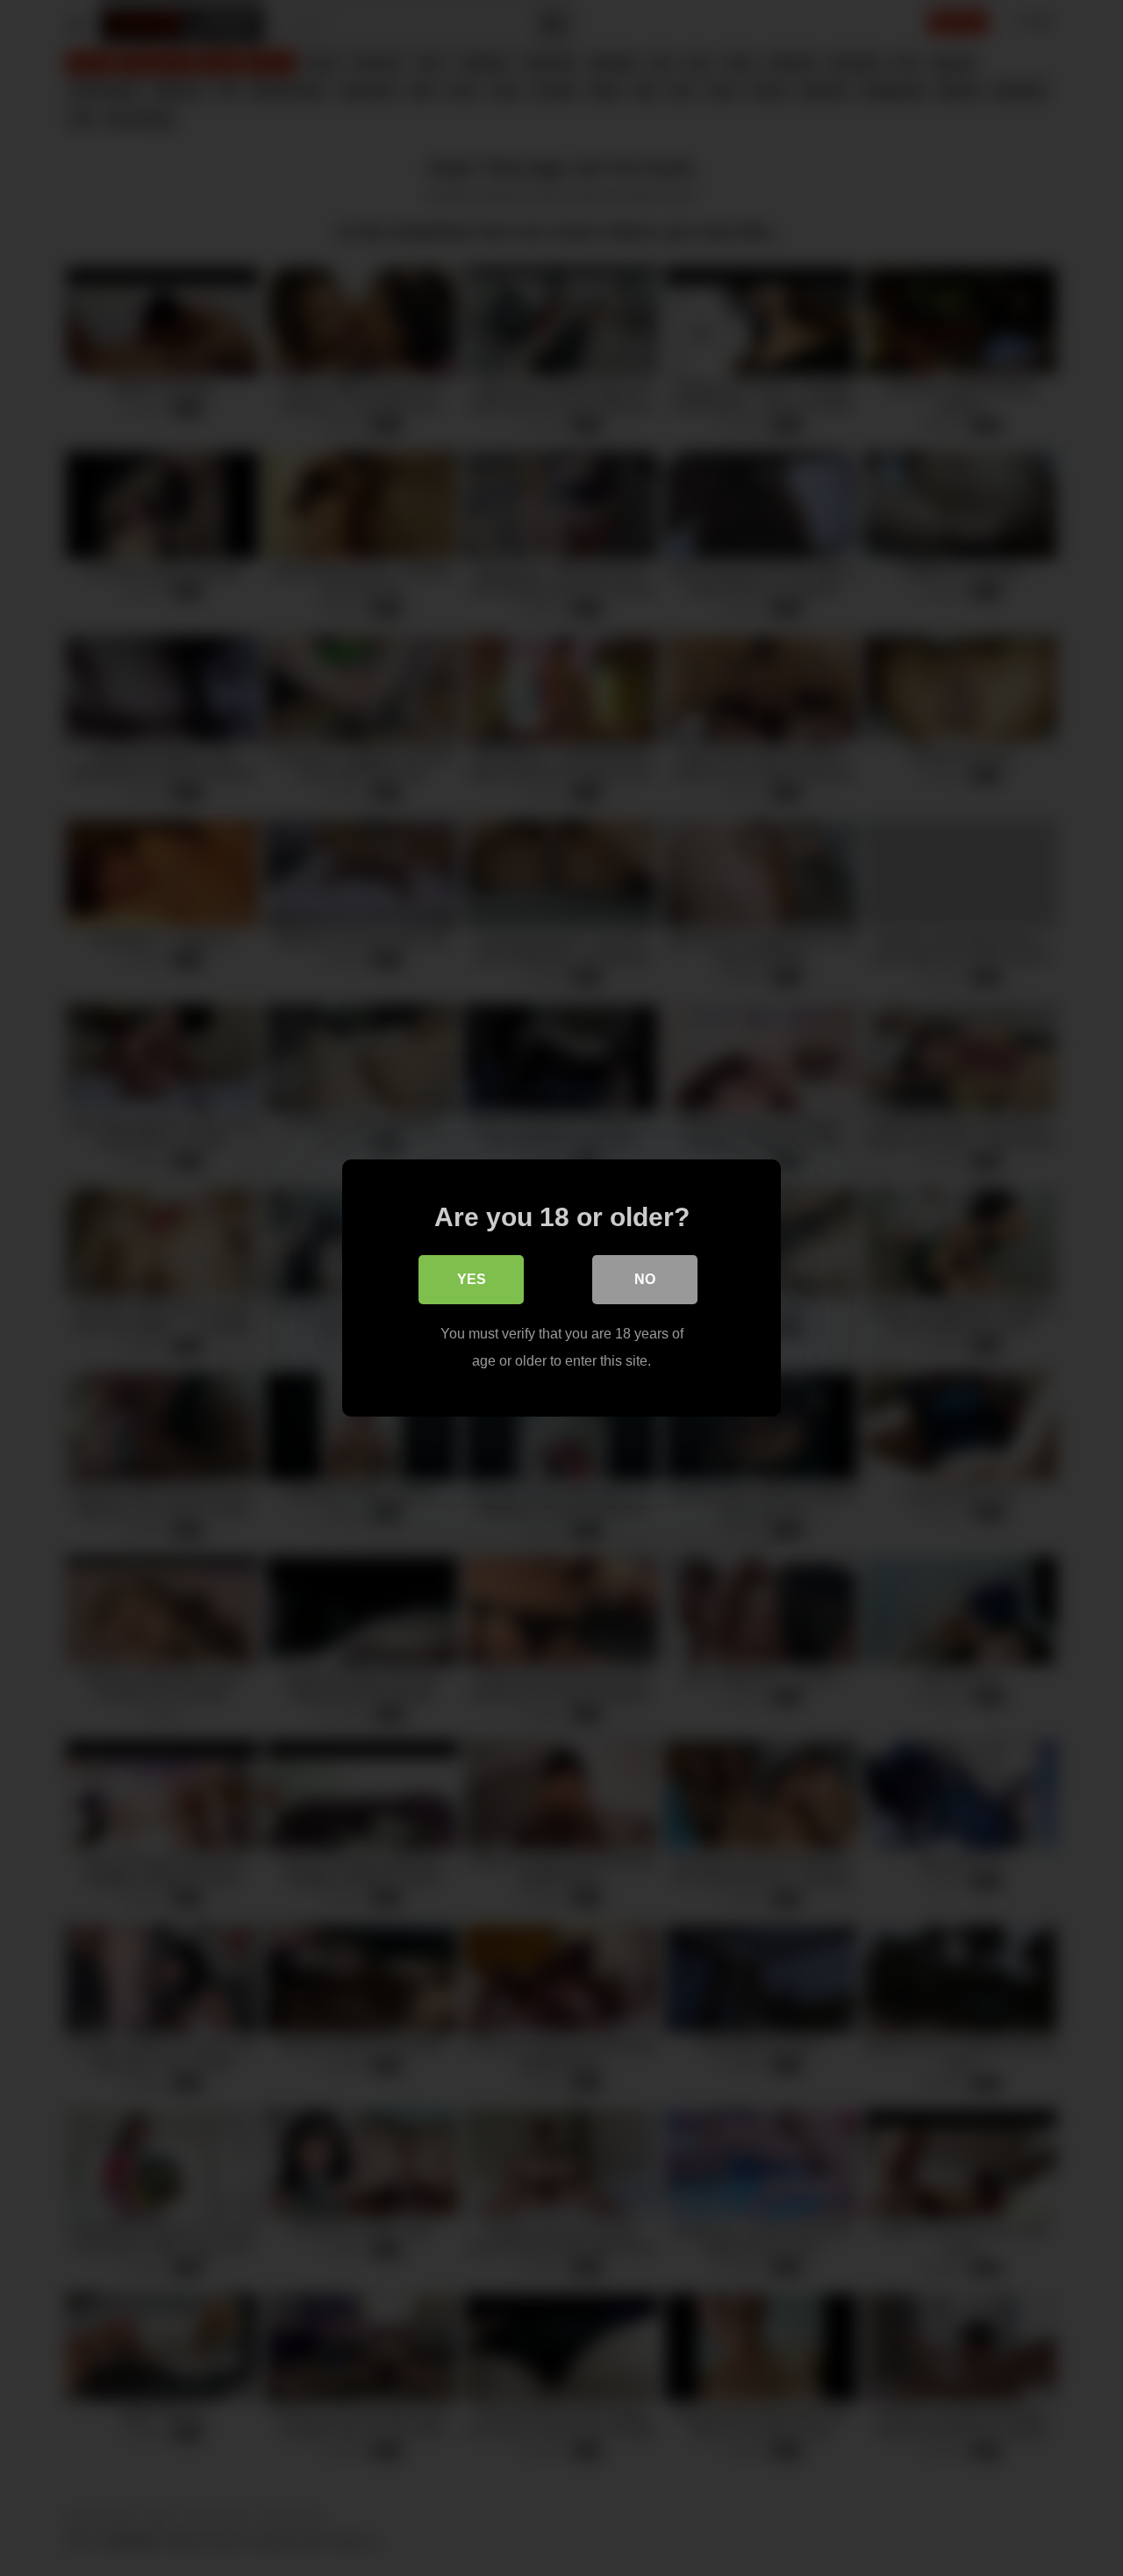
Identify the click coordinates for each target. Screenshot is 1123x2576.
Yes (472, 1279)
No (645, 1279)
